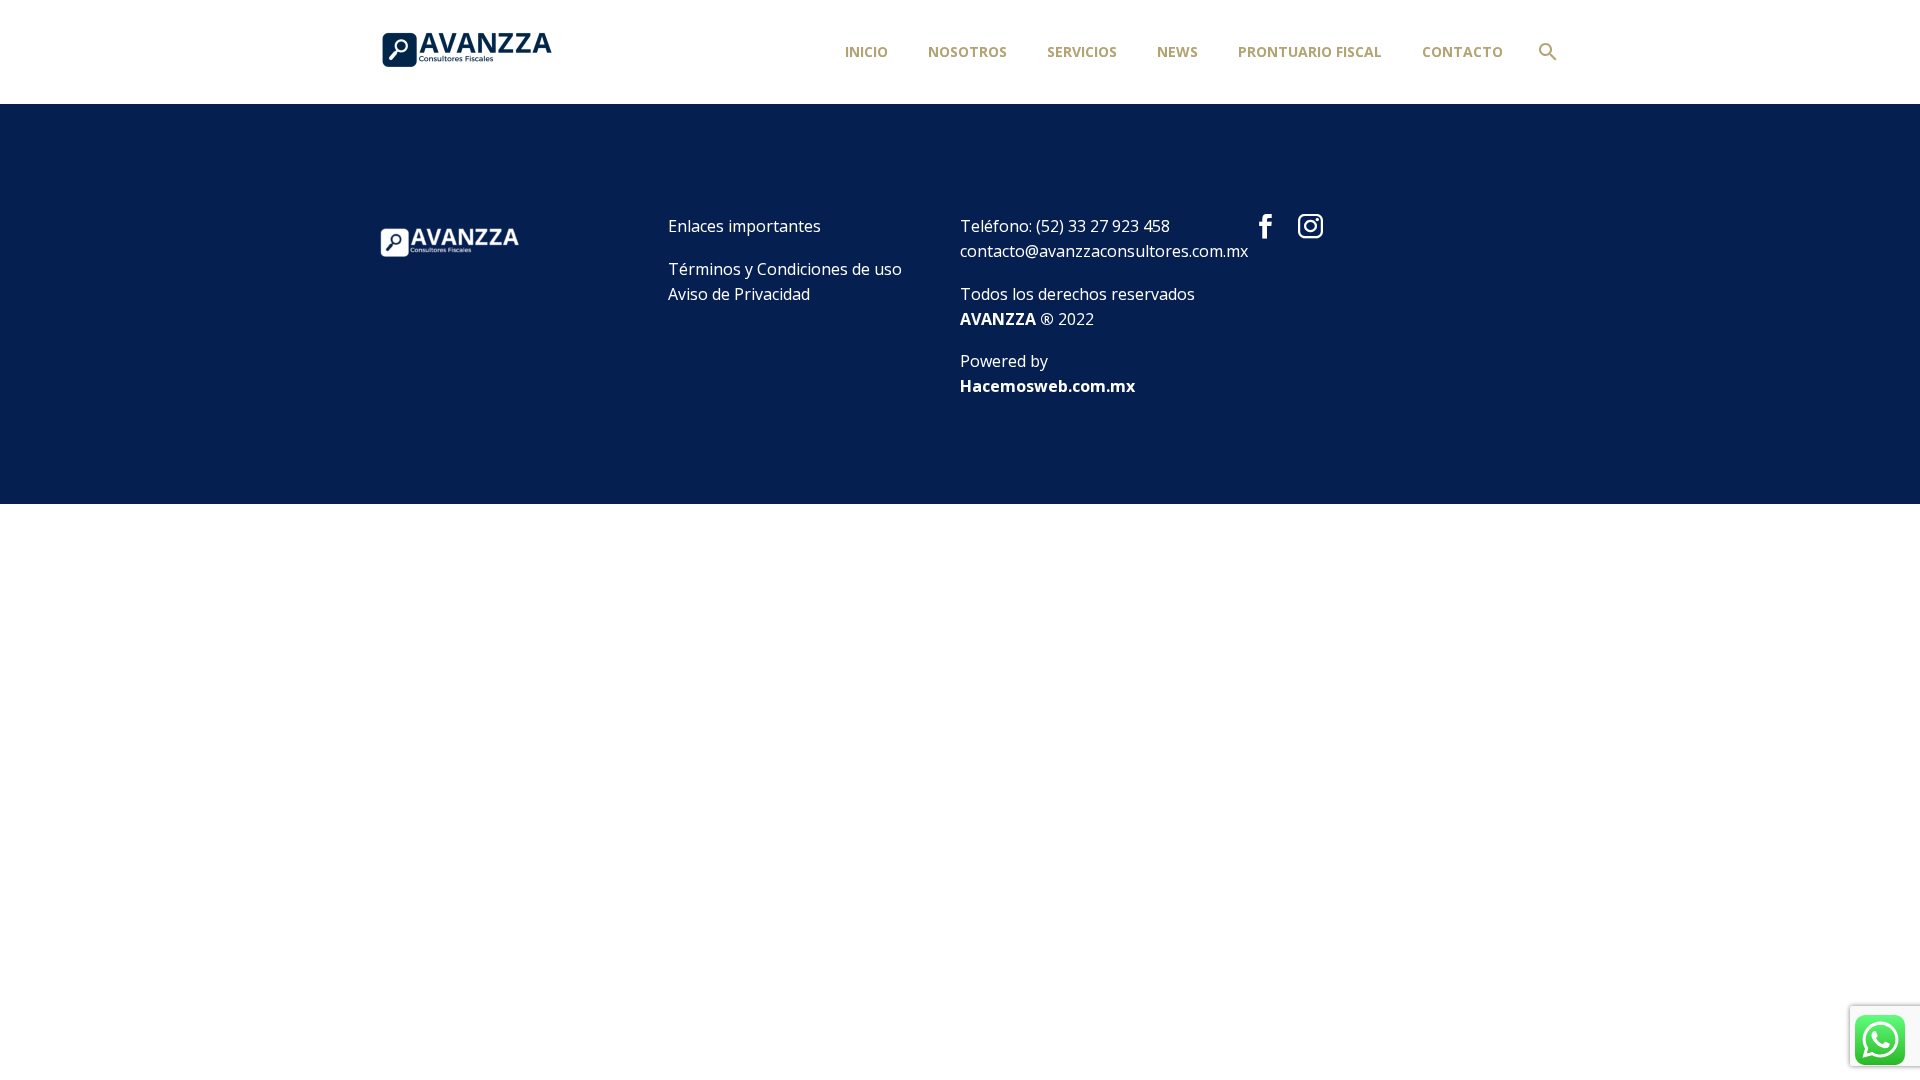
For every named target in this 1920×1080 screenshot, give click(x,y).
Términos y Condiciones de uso (785, 269)
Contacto (1462, 51)
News (1177, 51)
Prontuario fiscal (1310, 51)
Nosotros (967, 51)
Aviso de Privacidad (739, 294)
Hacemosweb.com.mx (1047, 386)
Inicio (866, 51)
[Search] (1544, 52)
